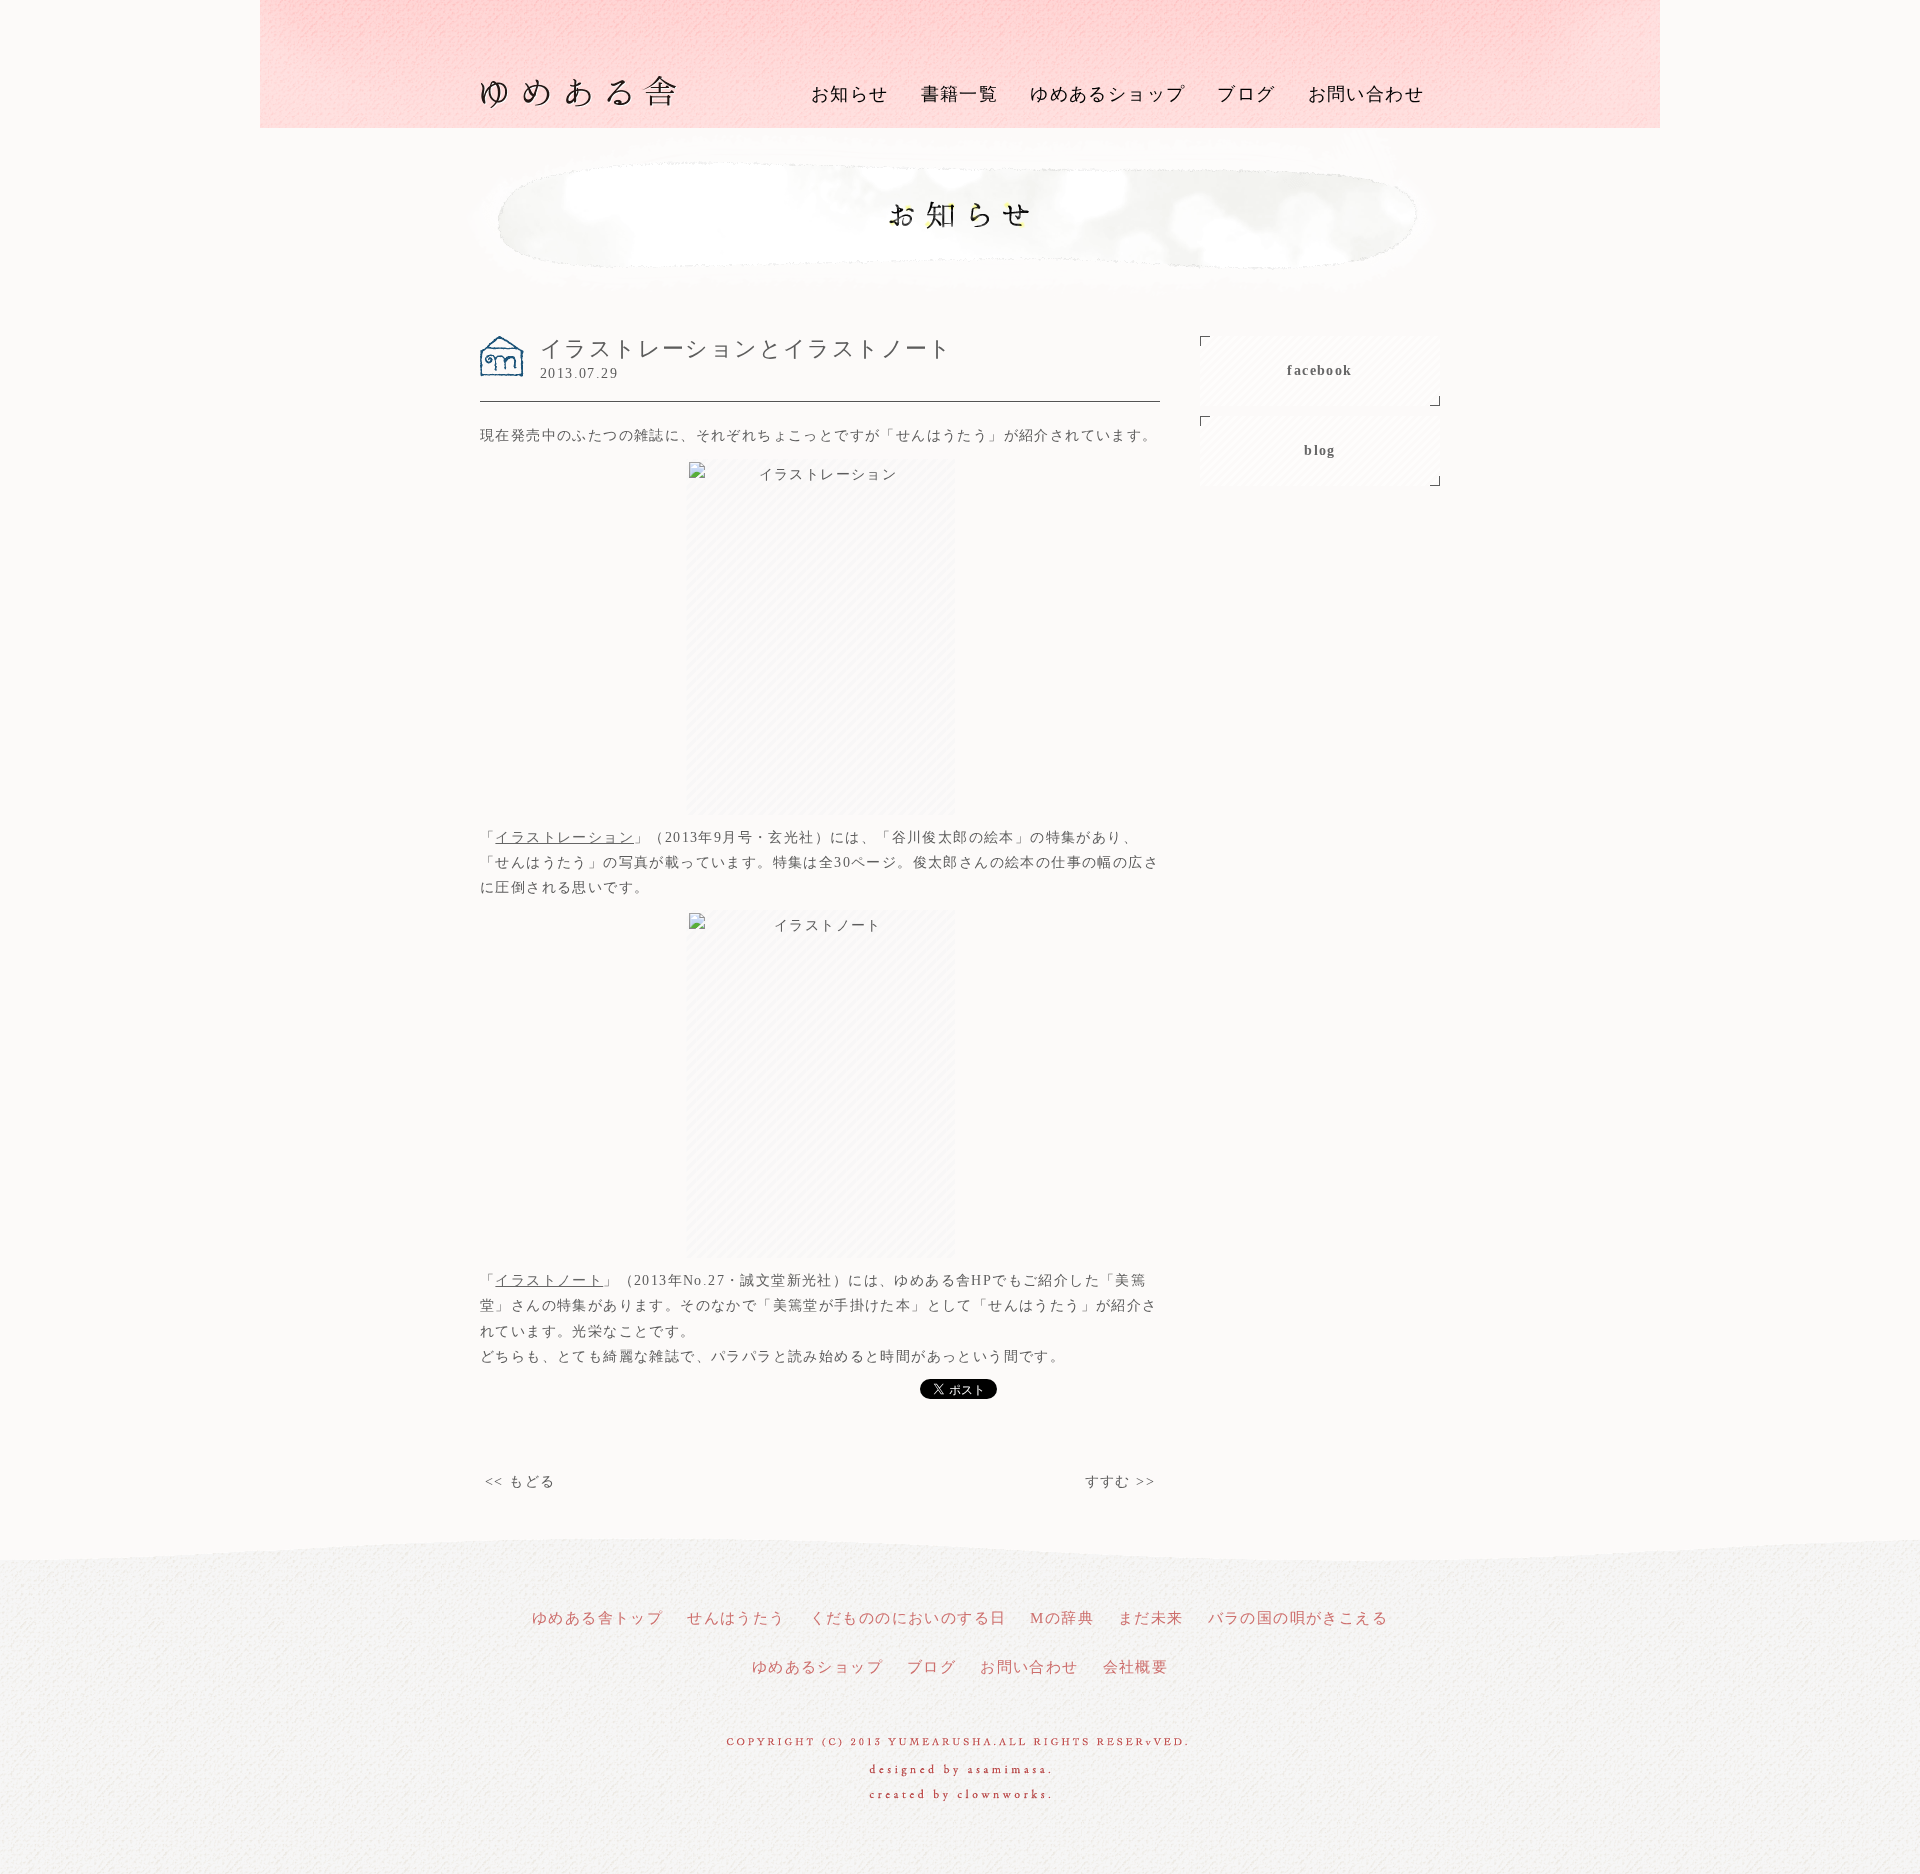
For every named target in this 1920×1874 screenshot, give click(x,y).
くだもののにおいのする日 (908, 1618)
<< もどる (520, 1481)
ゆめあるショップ (1107, 94)
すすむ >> (1120, 1481)
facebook (1319, 370)
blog (1320, 450)
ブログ (1246, 94)
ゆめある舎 (579, 90)
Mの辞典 (1062, 1618)
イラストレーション (564, 837)
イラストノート (549, 1280)
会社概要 (1136, 1667)
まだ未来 (1151, 1618)
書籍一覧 (960, 94)
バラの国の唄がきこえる (1298, 1618)
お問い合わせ (1366, 94)
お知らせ (850, 94)
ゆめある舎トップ (597, 1618)
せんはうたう (736, 1618)
